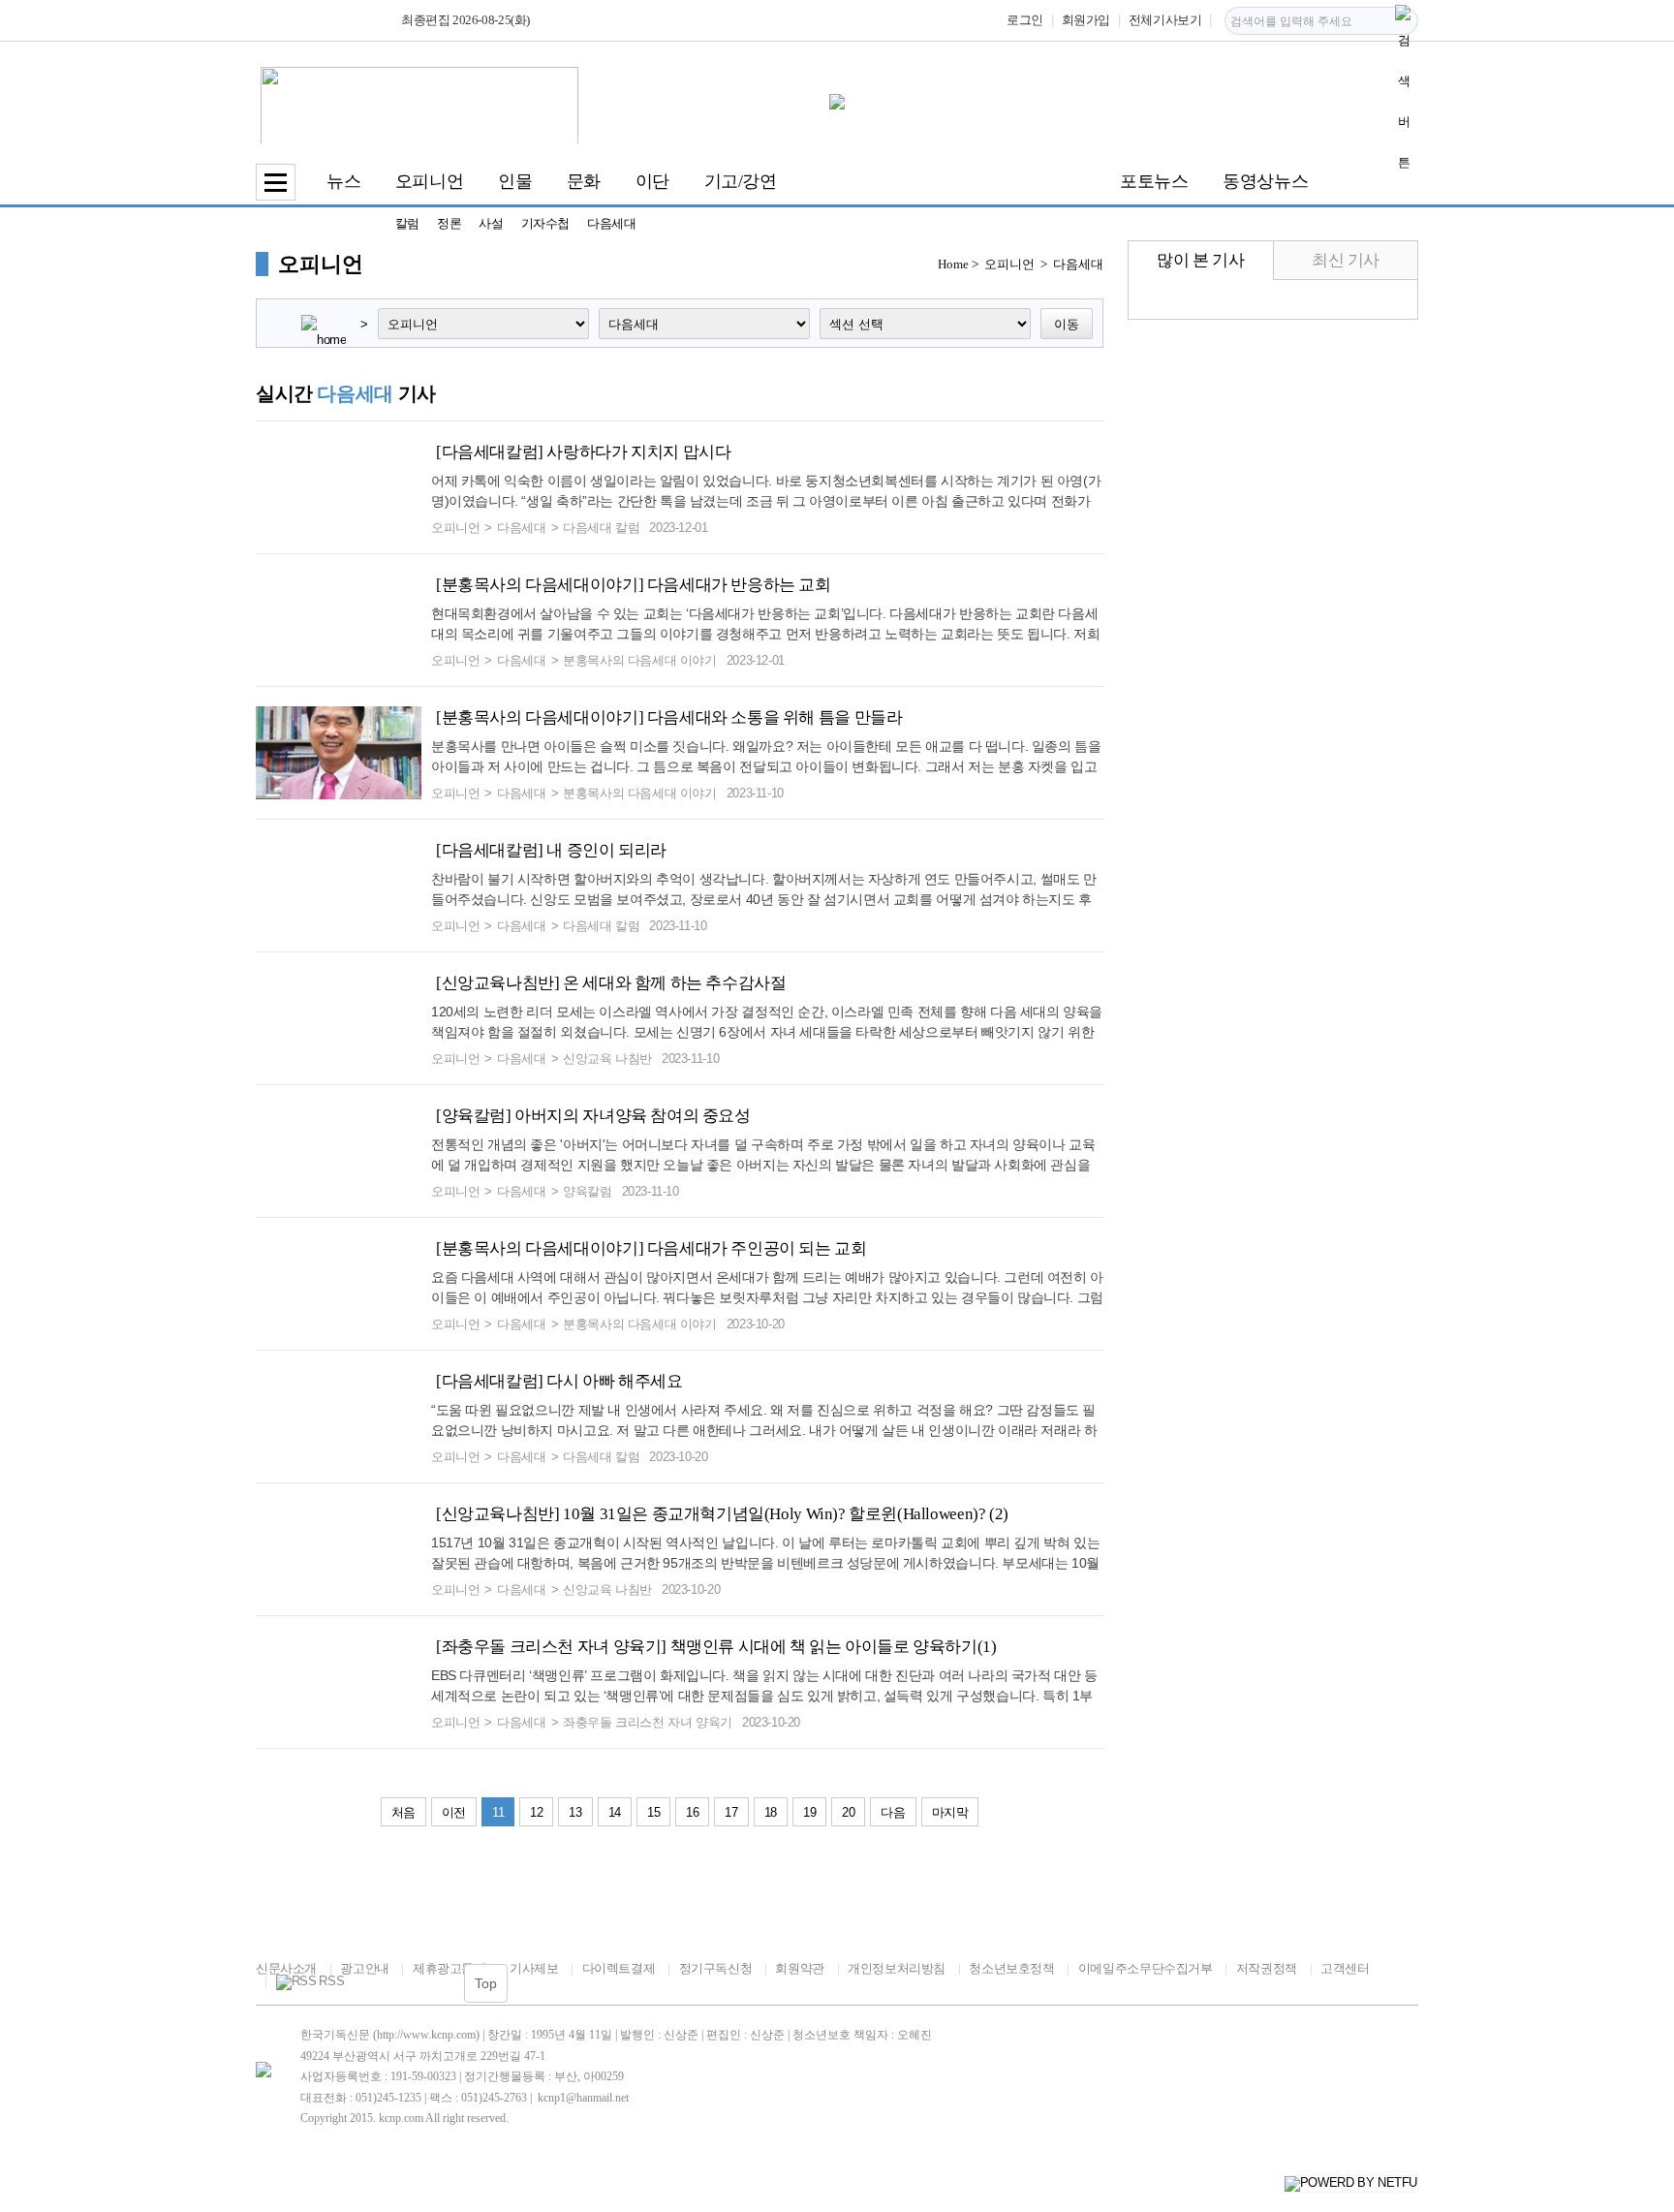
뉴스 (343, 181)
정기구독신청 (715, 1968)
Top (486, 1983)
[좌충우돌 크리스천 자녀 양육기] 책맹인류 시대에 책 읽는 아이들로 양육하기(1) (716, 1647)
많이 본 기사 (1200, 260)
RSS (331, 1981)
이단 (652, 181)
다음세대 (611, 223)
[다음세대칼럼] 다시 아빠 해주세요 (559, 1381)
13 (575, 1812)
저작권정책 (1267, 1968)
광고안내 (364, 1968)
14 (615, 1812)
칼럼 (407, 223)
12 (536, 1812)
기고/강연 (741, 181)
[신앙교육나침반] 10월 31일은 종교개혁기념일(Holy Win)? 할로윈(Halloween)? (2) (722, 1514)
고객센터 (1345, 1968)
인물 (515, 181)
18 (771, 1812)
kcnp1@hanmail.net (583, 2098)
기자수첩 (545, 223)
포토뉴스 (1154, 181)
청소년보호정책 (1011, 1968)
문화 (584, 181)
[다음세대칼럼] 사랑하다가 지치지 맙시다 (583, 452)
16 (692, 1812)
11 (498, 1812)
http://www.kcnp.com (426, 2035)
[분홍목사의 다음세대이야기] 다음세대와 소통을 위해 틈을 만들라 (669, 717)
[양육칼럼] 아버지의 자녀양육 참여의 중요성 (593, 1116)
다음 (893, 1812)
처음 (403, 1812)
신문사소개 (286, 1968)
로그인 (1025, 20)
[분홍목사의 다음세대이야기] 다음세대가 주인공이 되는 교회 (651, 1248)
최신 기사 (1346, 260)
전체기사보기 (1165, 20)
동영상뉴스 (1265, 181)
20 (848, 1812)
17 (731, 1812)
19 (809, 1812)
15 (653, 1812)
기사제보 (534, 1968)
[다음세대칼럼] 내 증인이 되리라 (551, 850)
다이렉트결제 (619, 1968)
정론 (449, 223)
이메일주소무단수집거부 (1145, 1968)
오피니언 (429, 181)
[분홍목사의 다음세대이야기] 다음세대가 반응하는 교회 (634, 585)
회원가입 (1086, 20)
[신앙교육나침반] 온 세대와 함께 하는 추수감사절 (611, 983)
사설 (491, 223)
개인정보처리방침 (897, 1968)
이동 (1067, 324)
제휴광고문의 (449, 1968)
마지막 (950, 1812)
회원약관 (799, 1968)
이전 (454, 1812)
